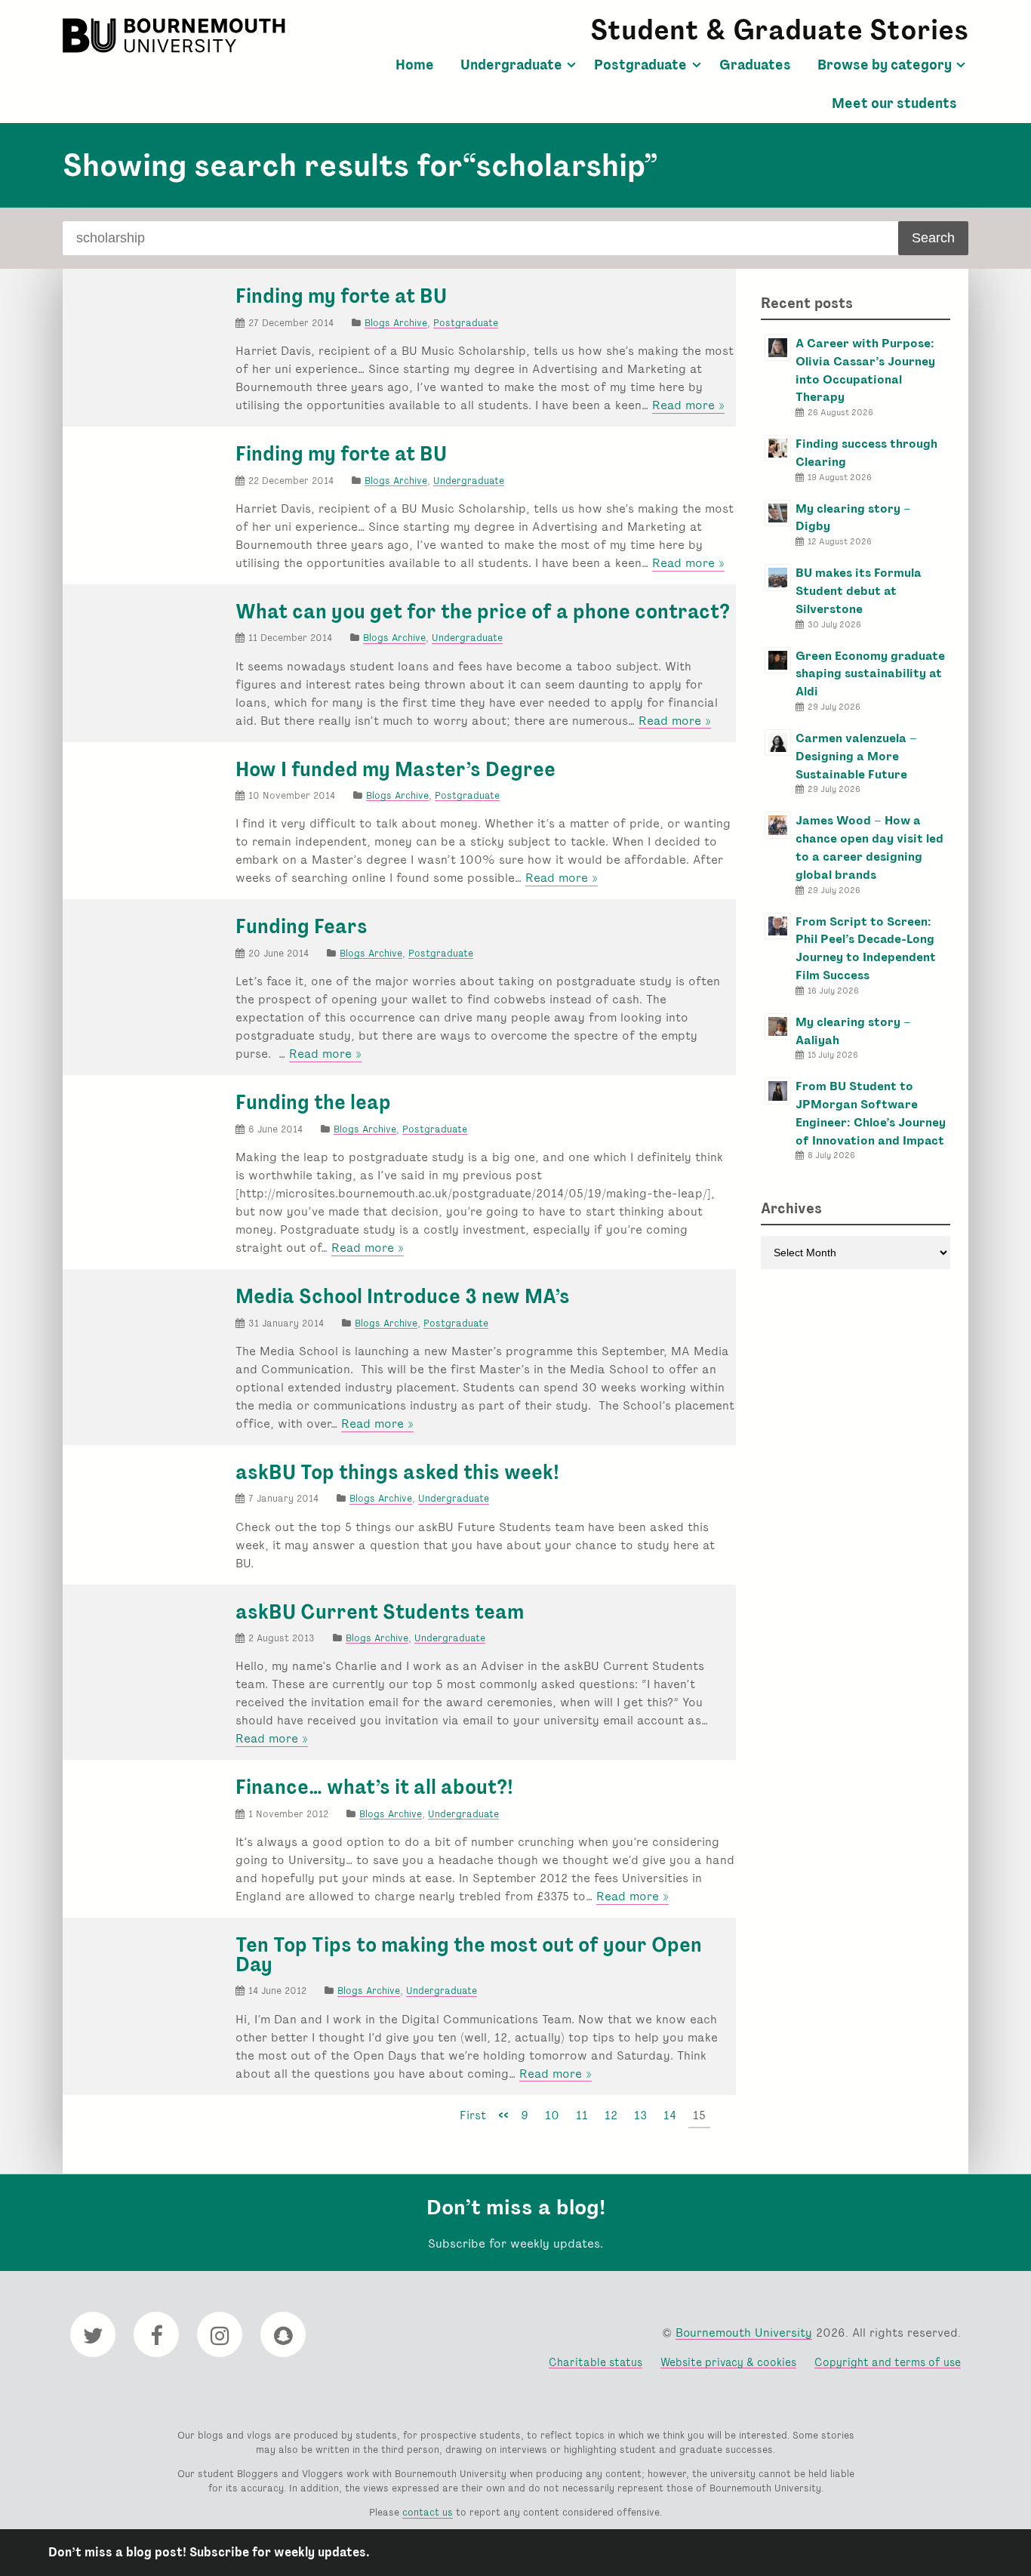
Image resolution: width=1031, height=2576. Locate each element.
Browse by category (885, 65)
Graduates (755, 65)
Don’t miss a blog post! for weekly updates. (209, 2552)
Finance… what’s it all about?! (374, 1787)
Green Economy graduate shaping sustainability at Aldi (870, 674)
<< (503, 2115)
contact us (428, 2512)
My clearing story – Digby (853, 518)
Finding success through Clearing (866, 453)
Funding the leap (313, 1102)
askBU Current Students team (380, 1612)
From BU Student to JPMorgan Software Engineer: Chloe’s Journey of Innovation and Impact (871, 1113)
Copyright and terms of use (888, 2362)
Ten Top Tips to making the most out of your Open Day (469, 1955)
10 (552, 2115)
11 (582, 2115)
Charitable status (596, 2362)
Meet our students (894, 103)
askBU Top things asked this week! (397, 1472)
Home (415, 65)
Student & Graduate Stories (779, 30)
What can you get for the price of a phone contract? (483, 612)
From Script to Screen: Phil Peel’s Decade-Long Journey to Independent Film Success (866, 948)
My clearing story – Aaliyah (853, 1031)
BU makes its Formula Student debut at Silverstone (859, 591)
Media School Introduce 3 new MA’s (403, 1296)
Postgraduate (640, 65)
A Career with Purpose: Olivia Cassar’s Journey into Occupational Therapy (865, 370)
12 (611, 2115)
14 (670, 2115)
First (473, 2115)
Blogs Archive (396, 323)
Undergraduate (511, 65)
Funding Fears (302, 926)
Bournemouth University (176, 35)
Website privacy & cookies (728, 2362)
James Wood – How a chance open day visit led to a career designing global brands (869, 847)
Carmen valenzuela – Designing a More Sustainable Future (856, 756)
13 (640, 2115)
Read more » (688, 405)
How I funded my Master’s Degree (395, 769)
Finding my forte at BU (341, 296)
